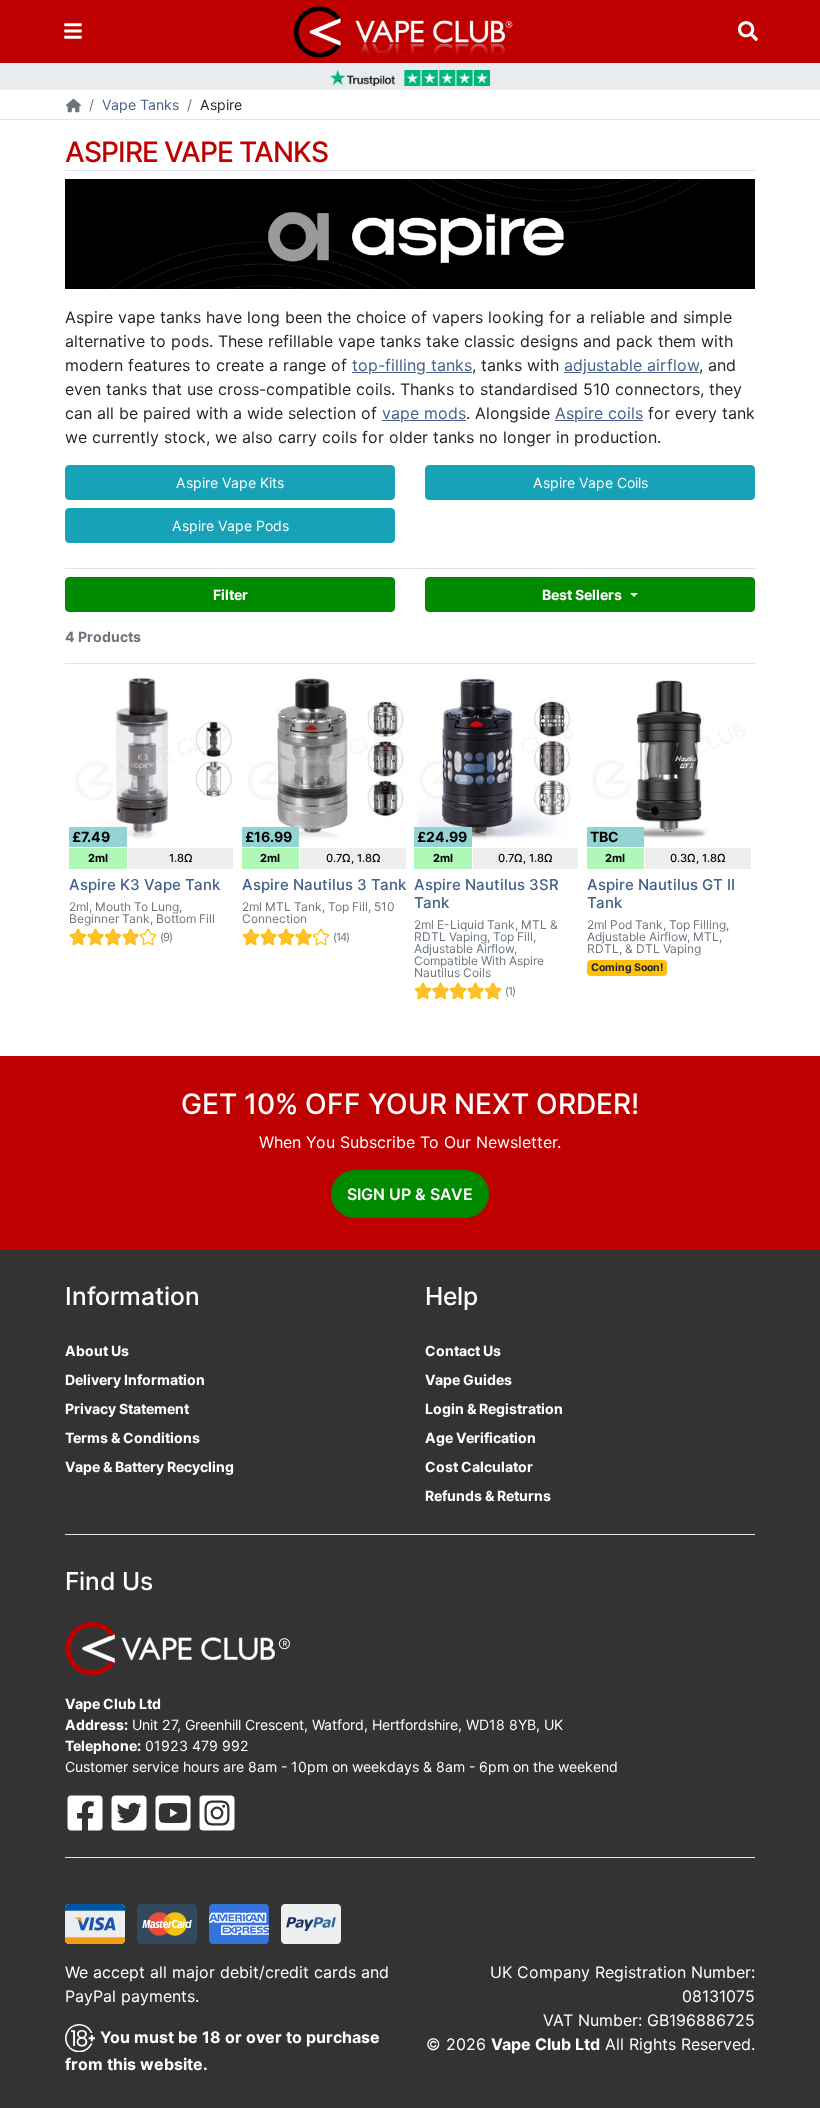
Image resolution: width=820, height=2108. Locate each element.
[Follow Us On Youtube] (175, 1811)
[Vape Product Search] (748, 31)
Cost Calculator (479, 1466)
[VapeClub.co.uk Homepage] (73, 106)
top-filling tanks (412, 365)
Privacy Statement (127, 1408)
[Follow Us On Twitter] (131, 1811)
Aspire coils (599, 413)
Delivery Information (135, 1379)
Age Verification (480, 1437)
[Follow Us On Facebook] (87, 1811)
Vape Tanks (140, 104)
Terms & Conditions (132, 1437)
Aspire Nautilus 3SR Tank (486, 893)
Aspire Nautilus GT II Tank (661, 893)
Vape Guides (468, 1379)
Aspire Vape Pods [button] (230, 525)
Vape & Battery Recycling (149, 1466)
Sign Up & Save (410, 1194)
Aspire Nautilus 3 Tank (324, 884)
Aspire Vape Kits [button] (230, 482)
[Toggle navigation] (73, 31)
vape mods (424, 413)
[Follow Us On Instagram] (217, 1811)
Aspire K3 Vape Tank (144, 884)
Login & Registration (494, 1408)
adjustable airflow (631, 365)
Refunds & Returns (488, 1495)
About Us (97, 1350)
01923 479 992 (197, 1745)
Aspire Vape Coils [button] (590, 482)
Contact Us (463, 1350)
